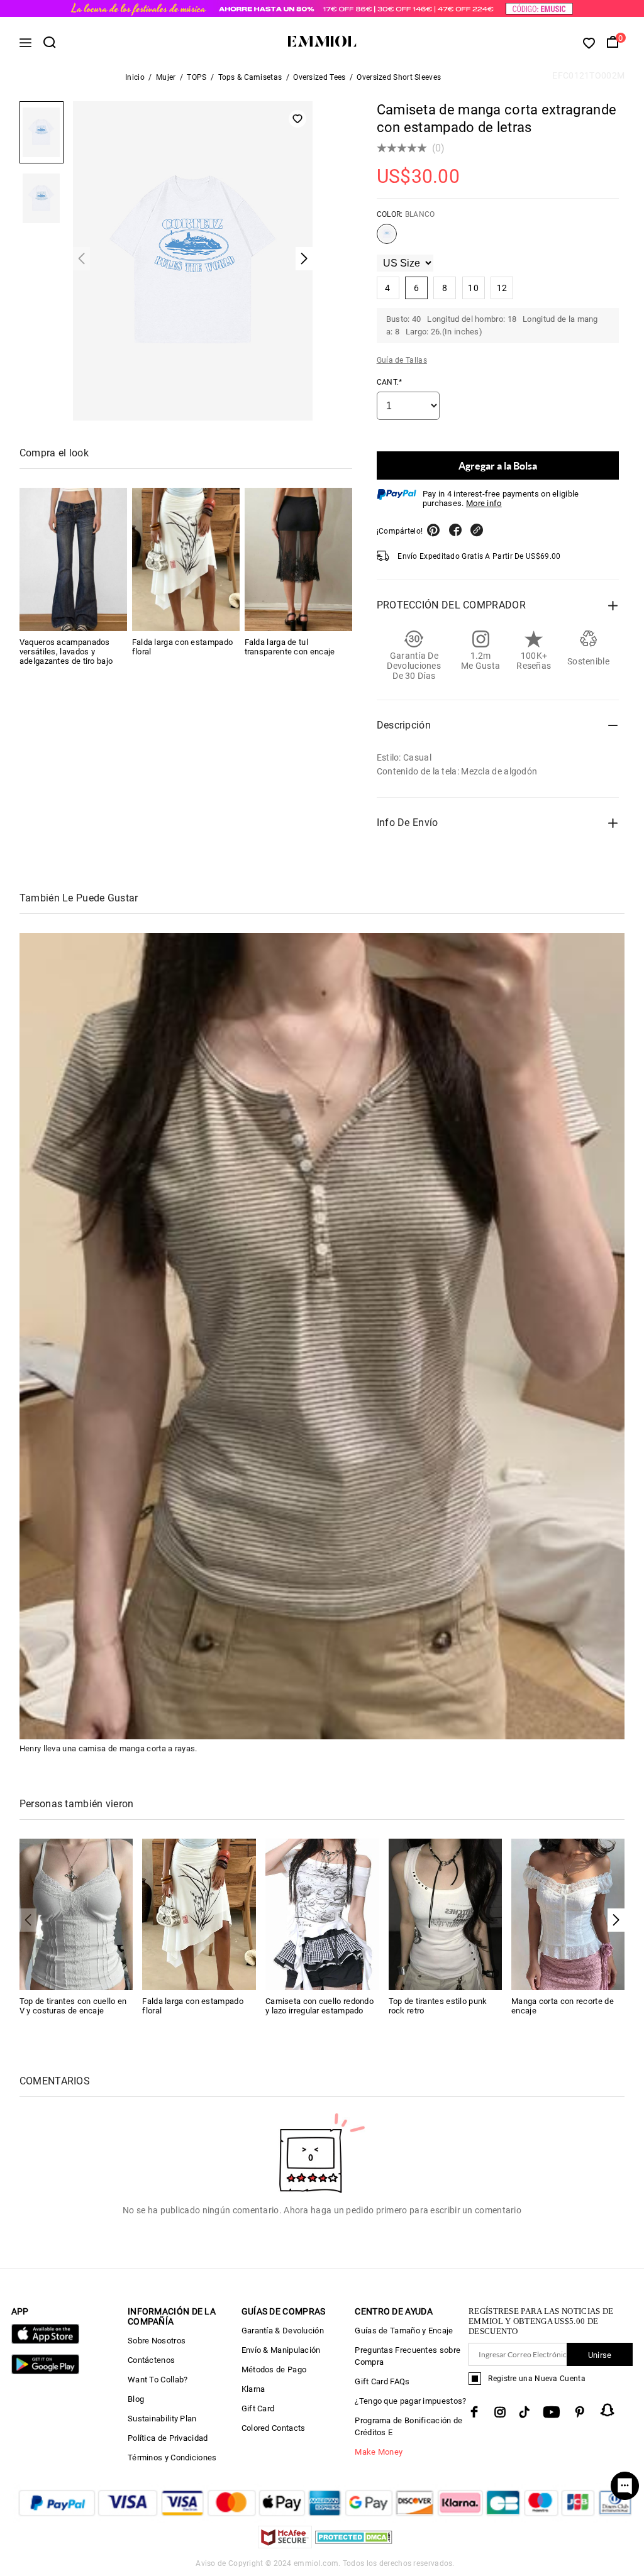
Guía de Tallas (402, 360)
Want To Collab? (158, 2380)
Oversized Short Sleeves (399, 77)
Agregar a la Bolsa (498, 465)
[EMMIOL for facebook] (474, 2412)
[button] (616, 1920)
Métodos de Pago (274, 2370)
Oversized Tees (319, 77)
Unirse (600, 2355)
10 (473, 288)
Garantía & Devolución (283, 2331)
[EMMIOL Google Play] (45, 2371)
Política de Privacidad (168, 2438)
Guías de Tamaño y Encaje (404, 2331)
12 (502, 288)
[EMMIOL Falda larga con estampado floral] (186, 559)
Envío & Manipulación (281, 2350)
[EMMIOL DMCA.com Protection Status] (354, 2545)
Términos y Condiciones (172, 2458)
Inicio (135, 77)
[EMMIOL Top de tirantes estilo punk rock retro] (446, 1914)
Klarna (253, 2389)
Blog (136, 2399)
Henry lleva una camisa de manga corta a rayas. (108, 1748)
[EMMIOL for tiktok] (524, 2412)
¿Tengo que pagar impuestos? (410, 2401)
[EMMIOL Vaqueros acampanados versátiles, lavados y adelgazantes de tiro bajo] (73, 559)
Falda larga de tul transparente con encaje (290, 647)
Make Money (379, 2452)
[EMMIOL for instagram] (500, 2412)
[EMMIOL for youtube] (552, 2412)
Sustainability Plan (162, 2419)
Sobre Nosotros (157, 2341)
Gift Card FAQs (382, 2381)
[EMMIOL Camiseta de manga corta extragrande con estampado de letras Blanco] (387, 239)
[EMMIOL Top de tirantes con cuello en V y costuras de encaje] (76, 1914)
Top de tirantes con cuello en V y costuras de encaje (73, 2006)
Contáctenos (151, 2360)
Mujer (166, 77)
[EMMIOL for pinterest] (580, 2412)
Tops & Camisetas (250, 77)
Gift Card (258, 2408)
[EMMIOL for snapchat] (608, 2410)
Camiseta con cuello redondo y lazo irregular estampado (319, 2006)
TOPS (197, 77)
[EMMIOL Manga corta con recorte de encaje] (568, 1914)
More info (484, 503)
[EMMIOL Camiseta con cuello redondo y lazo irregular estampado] (322, 1914)
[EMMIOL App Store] (45, 2341)
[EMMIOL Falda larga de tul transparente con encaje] (298, 559)
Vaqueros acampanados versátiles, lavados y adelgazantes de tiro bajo (66, 652)
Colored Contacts (274, 2428)
